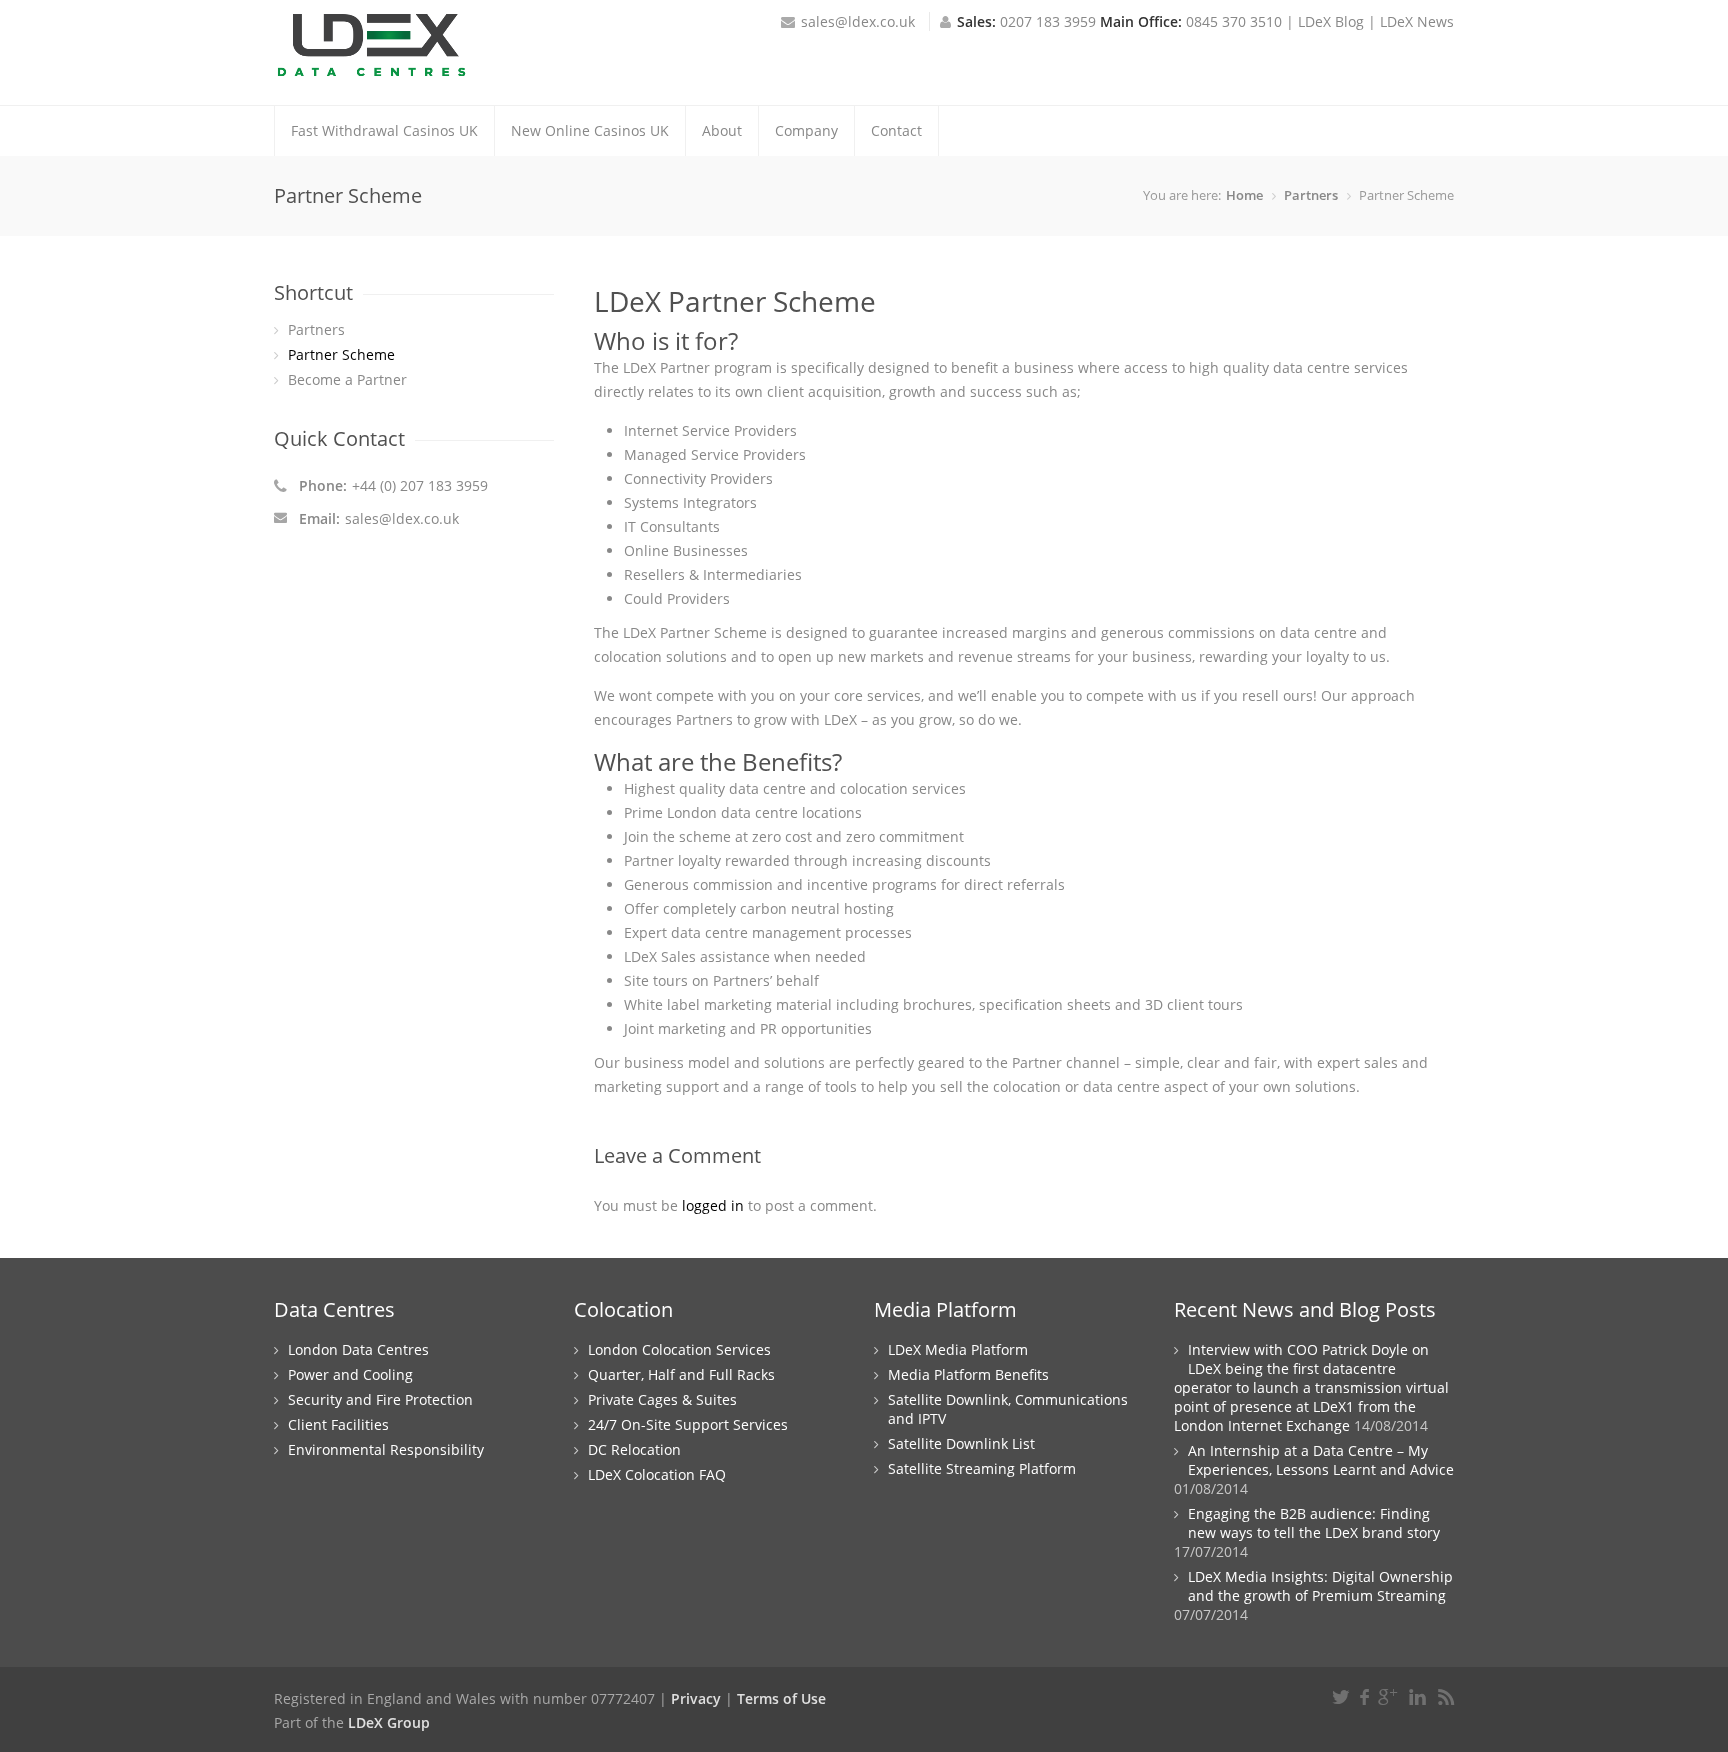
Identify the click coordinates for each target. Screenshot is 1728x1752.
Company (806, 130)
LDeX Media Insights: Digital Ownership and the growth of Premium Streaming (1320, 1586)
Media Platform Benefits (968, 1374)
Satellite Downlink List (961, 1443)
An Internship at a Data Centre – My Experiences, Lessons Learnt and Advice (1321, 1460)
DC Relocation (634, 1449)
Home (1244, 195)
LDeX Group (389, 1722)
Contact (896, 130)
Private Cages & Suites (662, 1399)
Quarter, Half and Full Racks (681, 1374)
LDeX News (1417, 21)
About (722, 130)
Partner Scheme (341, 354)
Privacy (696, 1698)
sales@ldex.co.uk (858, 21)
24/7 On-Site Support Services (688, 1424)
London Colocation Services (679, 1349)
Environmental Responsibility (386, 1449)
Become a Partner (347, 379)
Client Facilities (338, 1424)
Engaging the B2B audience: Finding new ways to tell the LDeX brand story (1314, 1523)
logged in (713, 1205)
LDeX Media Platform (958, 1349)
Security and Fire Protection (380, 1399)
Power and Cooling (350, 1374)
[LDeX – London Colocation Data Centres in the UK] (372, 69)
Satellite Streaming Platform (982, 1468)
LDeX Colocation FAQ (657, 1474)
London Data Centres (358, 1349)
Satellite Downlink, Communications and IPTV (1008, 1409)
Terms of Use (781, 1698)
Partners (1311, 195)
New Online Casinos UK (590, 130)
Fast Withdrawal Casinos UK (384, 130)
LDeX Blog (1331, 21)
